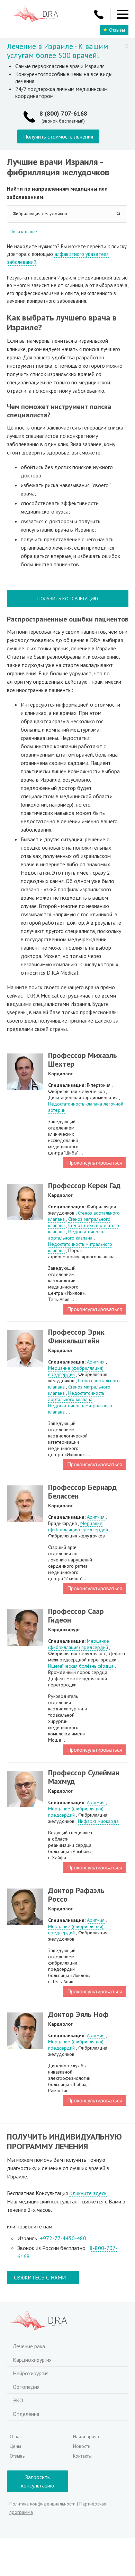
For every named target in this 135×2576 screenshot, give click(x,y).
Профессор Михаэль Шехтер (83, 1060)
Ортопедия (26, 2387)
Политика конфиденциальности (42, 2504)
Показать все (23, 232)
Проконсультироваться (94, 1162)
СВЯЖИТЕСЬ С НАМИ (40, 2277)
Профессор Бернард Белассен (82, 1491)
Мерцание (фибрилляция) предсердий (76, 1371)
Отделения (26, 2414)
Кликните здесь (88, 2193)
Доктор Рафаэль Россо (76, 1895)
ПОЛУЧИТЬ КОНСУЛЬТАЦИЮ (68, 599)
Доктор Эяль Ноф (78, 2014)
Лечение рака (29, 2346)
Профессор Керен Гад (84, 1185)
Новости (82, 2446)
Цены (15, 2446)
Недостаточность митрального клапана (80, 1247)
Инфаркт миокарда (98, 1821)
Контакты (82, 2456)
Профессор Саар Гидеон (76, 1615)
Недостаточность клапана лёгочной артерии (86, 1107)
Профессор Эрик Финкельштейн (76, 1336)
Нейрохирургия (31, 2373)
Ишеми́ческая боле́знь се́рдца (81, 1666)
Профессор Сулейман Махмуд (84, 1777)
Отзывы (117, 30)
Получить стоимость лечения (58, 136)
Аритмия (96, 1362)
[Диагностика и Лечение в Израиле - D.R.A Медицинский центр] (34, 14)
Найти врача (86, 2436)
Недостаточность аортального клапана (76, 1235)
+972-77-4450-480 (63, 2238)
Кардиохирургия (32, 2360)
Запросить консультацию (38, 2481)
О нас (16, 2436)
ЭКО (18, 2400)
